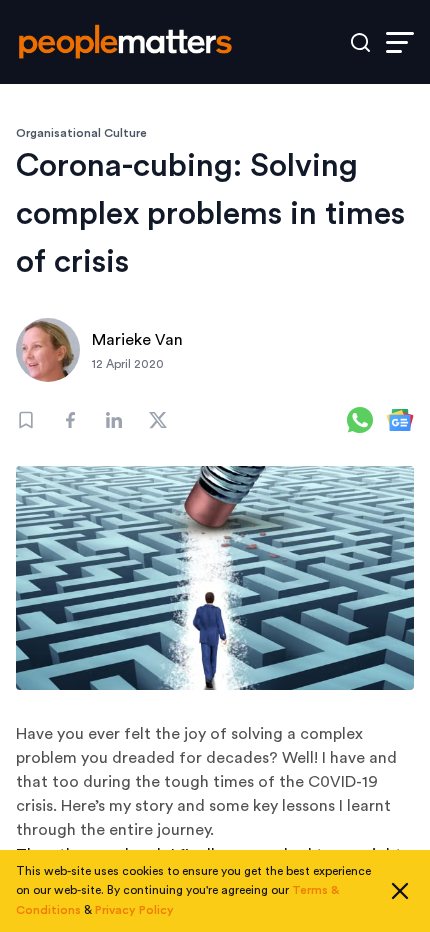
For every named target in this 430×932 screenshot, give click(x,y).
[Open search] (360, 42)
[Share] (70, 420)
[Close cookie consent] (400, 891)
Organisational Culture (81, 133)
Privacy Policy (134, 910)
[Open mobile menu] (400, 42)
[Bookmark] (26, 420)
